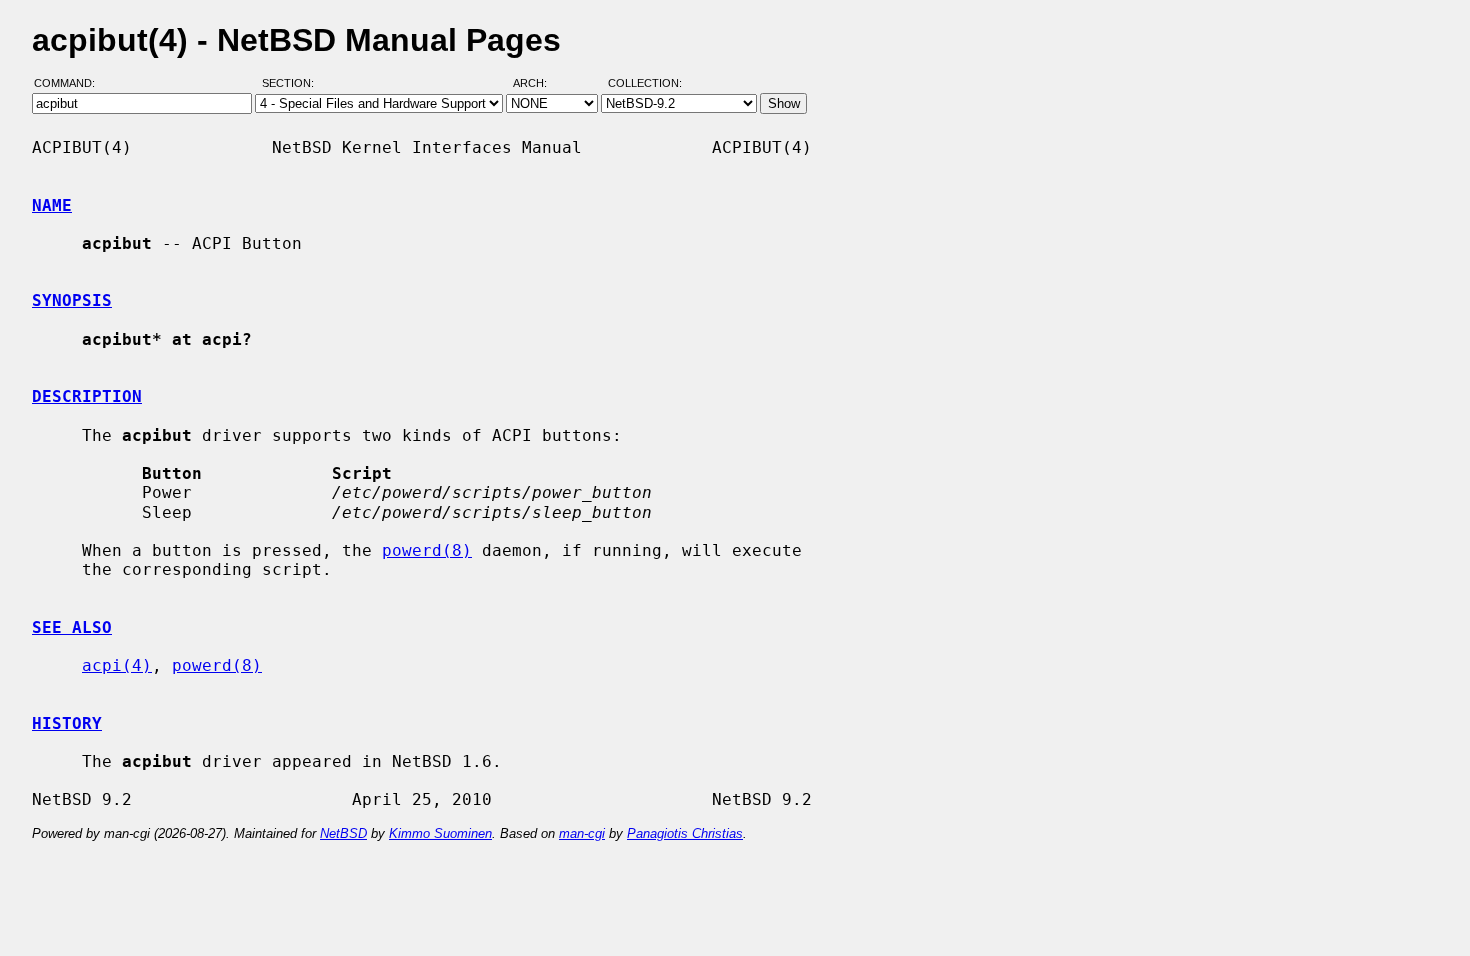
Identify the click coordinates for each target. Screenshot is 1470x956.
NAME (52, 205)
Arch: (539, 83)
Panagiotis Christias (685, 833)
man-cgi (582, 833)
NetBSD (343, 833)
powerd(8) (427, 550)
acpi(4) (117, 665)
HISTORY (67, 723)
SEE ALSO (72, 627)
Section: (292, 83)
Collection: (645, 83)
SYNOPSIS (72, 300)
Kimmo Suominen (440, 833)
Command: (70, 83)
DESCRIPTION (87, 396)
